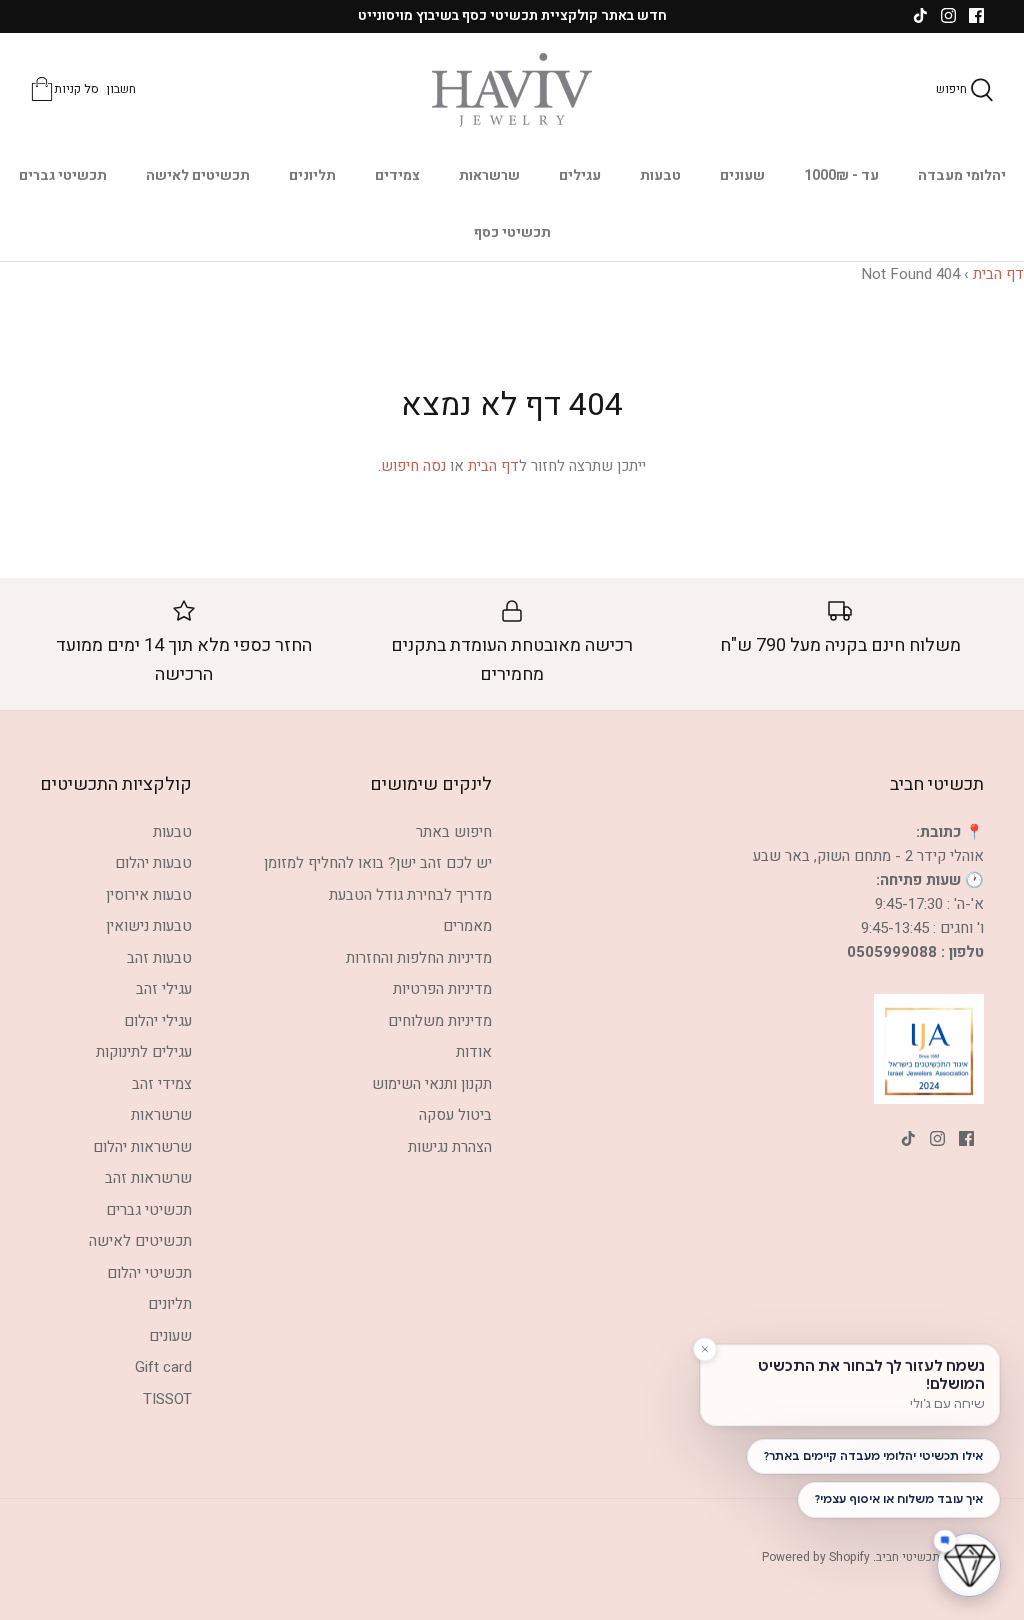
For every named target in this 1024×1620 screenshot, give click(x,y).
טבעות (660, 175)
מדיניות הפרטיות (442, 989)
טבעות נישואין (149, 926)
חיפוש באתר (454, 832)
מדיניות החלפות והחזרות (419, 958)
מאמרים (467, 926)
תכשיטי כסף (512, 232)
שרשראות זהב (148, 1178)
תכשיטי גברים (63, 175)
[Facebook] (976, 15)
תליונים (312, 175)
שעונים (742, 175)
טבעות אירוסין (149, 895)
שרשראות (489, 175)
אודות (474, 1052)
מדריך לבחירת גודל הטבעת (410, 895)
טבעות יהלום (153, 863)
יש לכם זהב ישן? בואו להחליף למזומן (378, 863)
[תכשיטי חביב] (512, 90)
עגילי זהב (164, 989)
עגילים (580, 175)
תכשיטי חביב (908, 1557)
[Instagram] (948, 15)
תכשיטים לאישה (198, 175)
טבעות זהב (159, 958)
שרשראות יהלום (142, 1147)
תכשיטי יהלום (149, 1273)
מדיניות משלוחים (440, 1021)
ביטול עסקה (455, 1115)
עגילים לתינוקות (144, 1052)
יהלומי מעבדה (962, 175)
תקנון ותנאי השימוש (432, 1084)
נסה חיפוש (413, 466)
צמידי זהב (162, 1084)
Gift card (163, 1367)
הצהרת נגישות (450, 1147)
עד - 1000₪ (841, 175)
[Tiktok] (920, 15)
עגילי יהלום (158, 1021)
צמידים (397, 175)
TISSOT (167, 1399)
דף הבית (998, 274)
